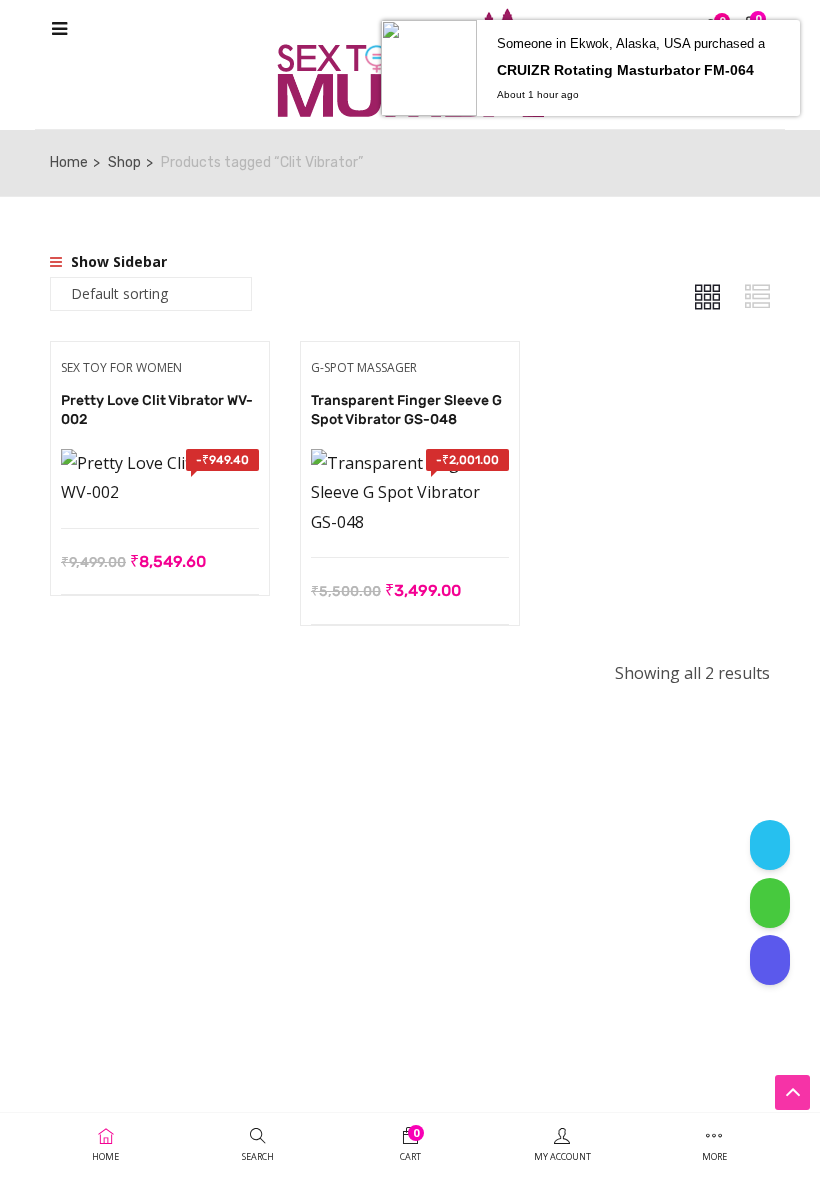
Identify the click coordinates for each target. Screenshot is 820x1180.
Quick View (159, 478)
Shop (124, 162)
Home (69, 162)
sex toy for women (121, 367)
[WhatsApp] (770, 903)
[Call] (770, 960)
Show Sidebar (117, 261)
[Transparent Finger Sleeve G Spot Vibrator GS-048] (410, 463)
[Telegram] (770, 845)
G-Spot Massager (364, 367)
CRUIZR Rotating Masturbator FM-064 (625, 70)
